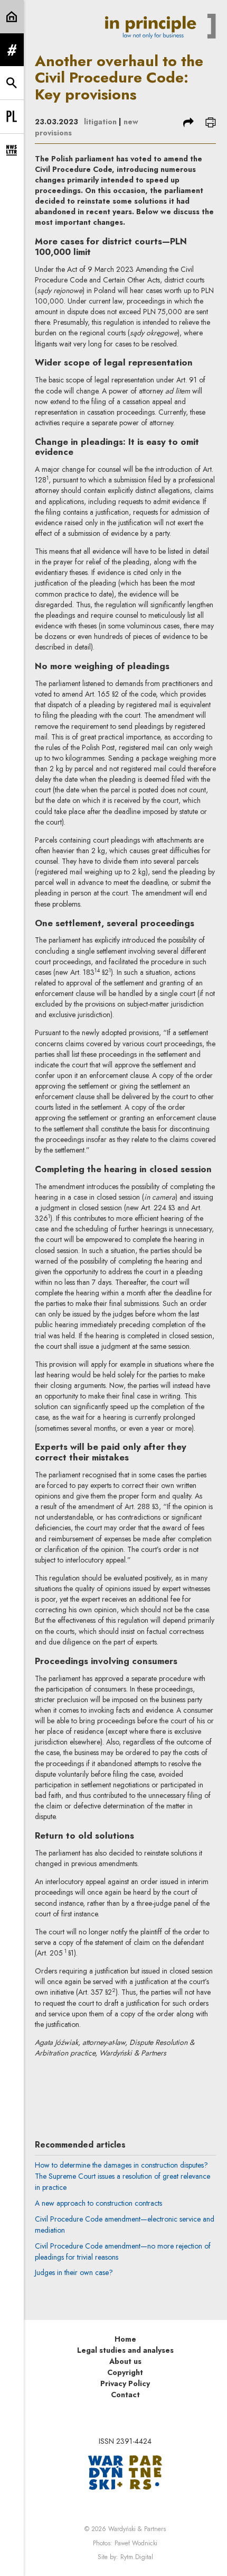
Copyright (125, 2372)
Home (125, 2339)
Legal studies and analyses (125, 2350)
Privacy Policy (125, 2383)
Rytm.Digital (137, 2557)
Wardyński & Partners (137, 2529)
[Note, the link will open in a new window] (125, 2472)
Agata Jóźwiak (114, 2085)
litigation (100, 122)
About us (125, 2361)
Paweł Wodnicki (136, 2543)
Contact (125, 2395)
